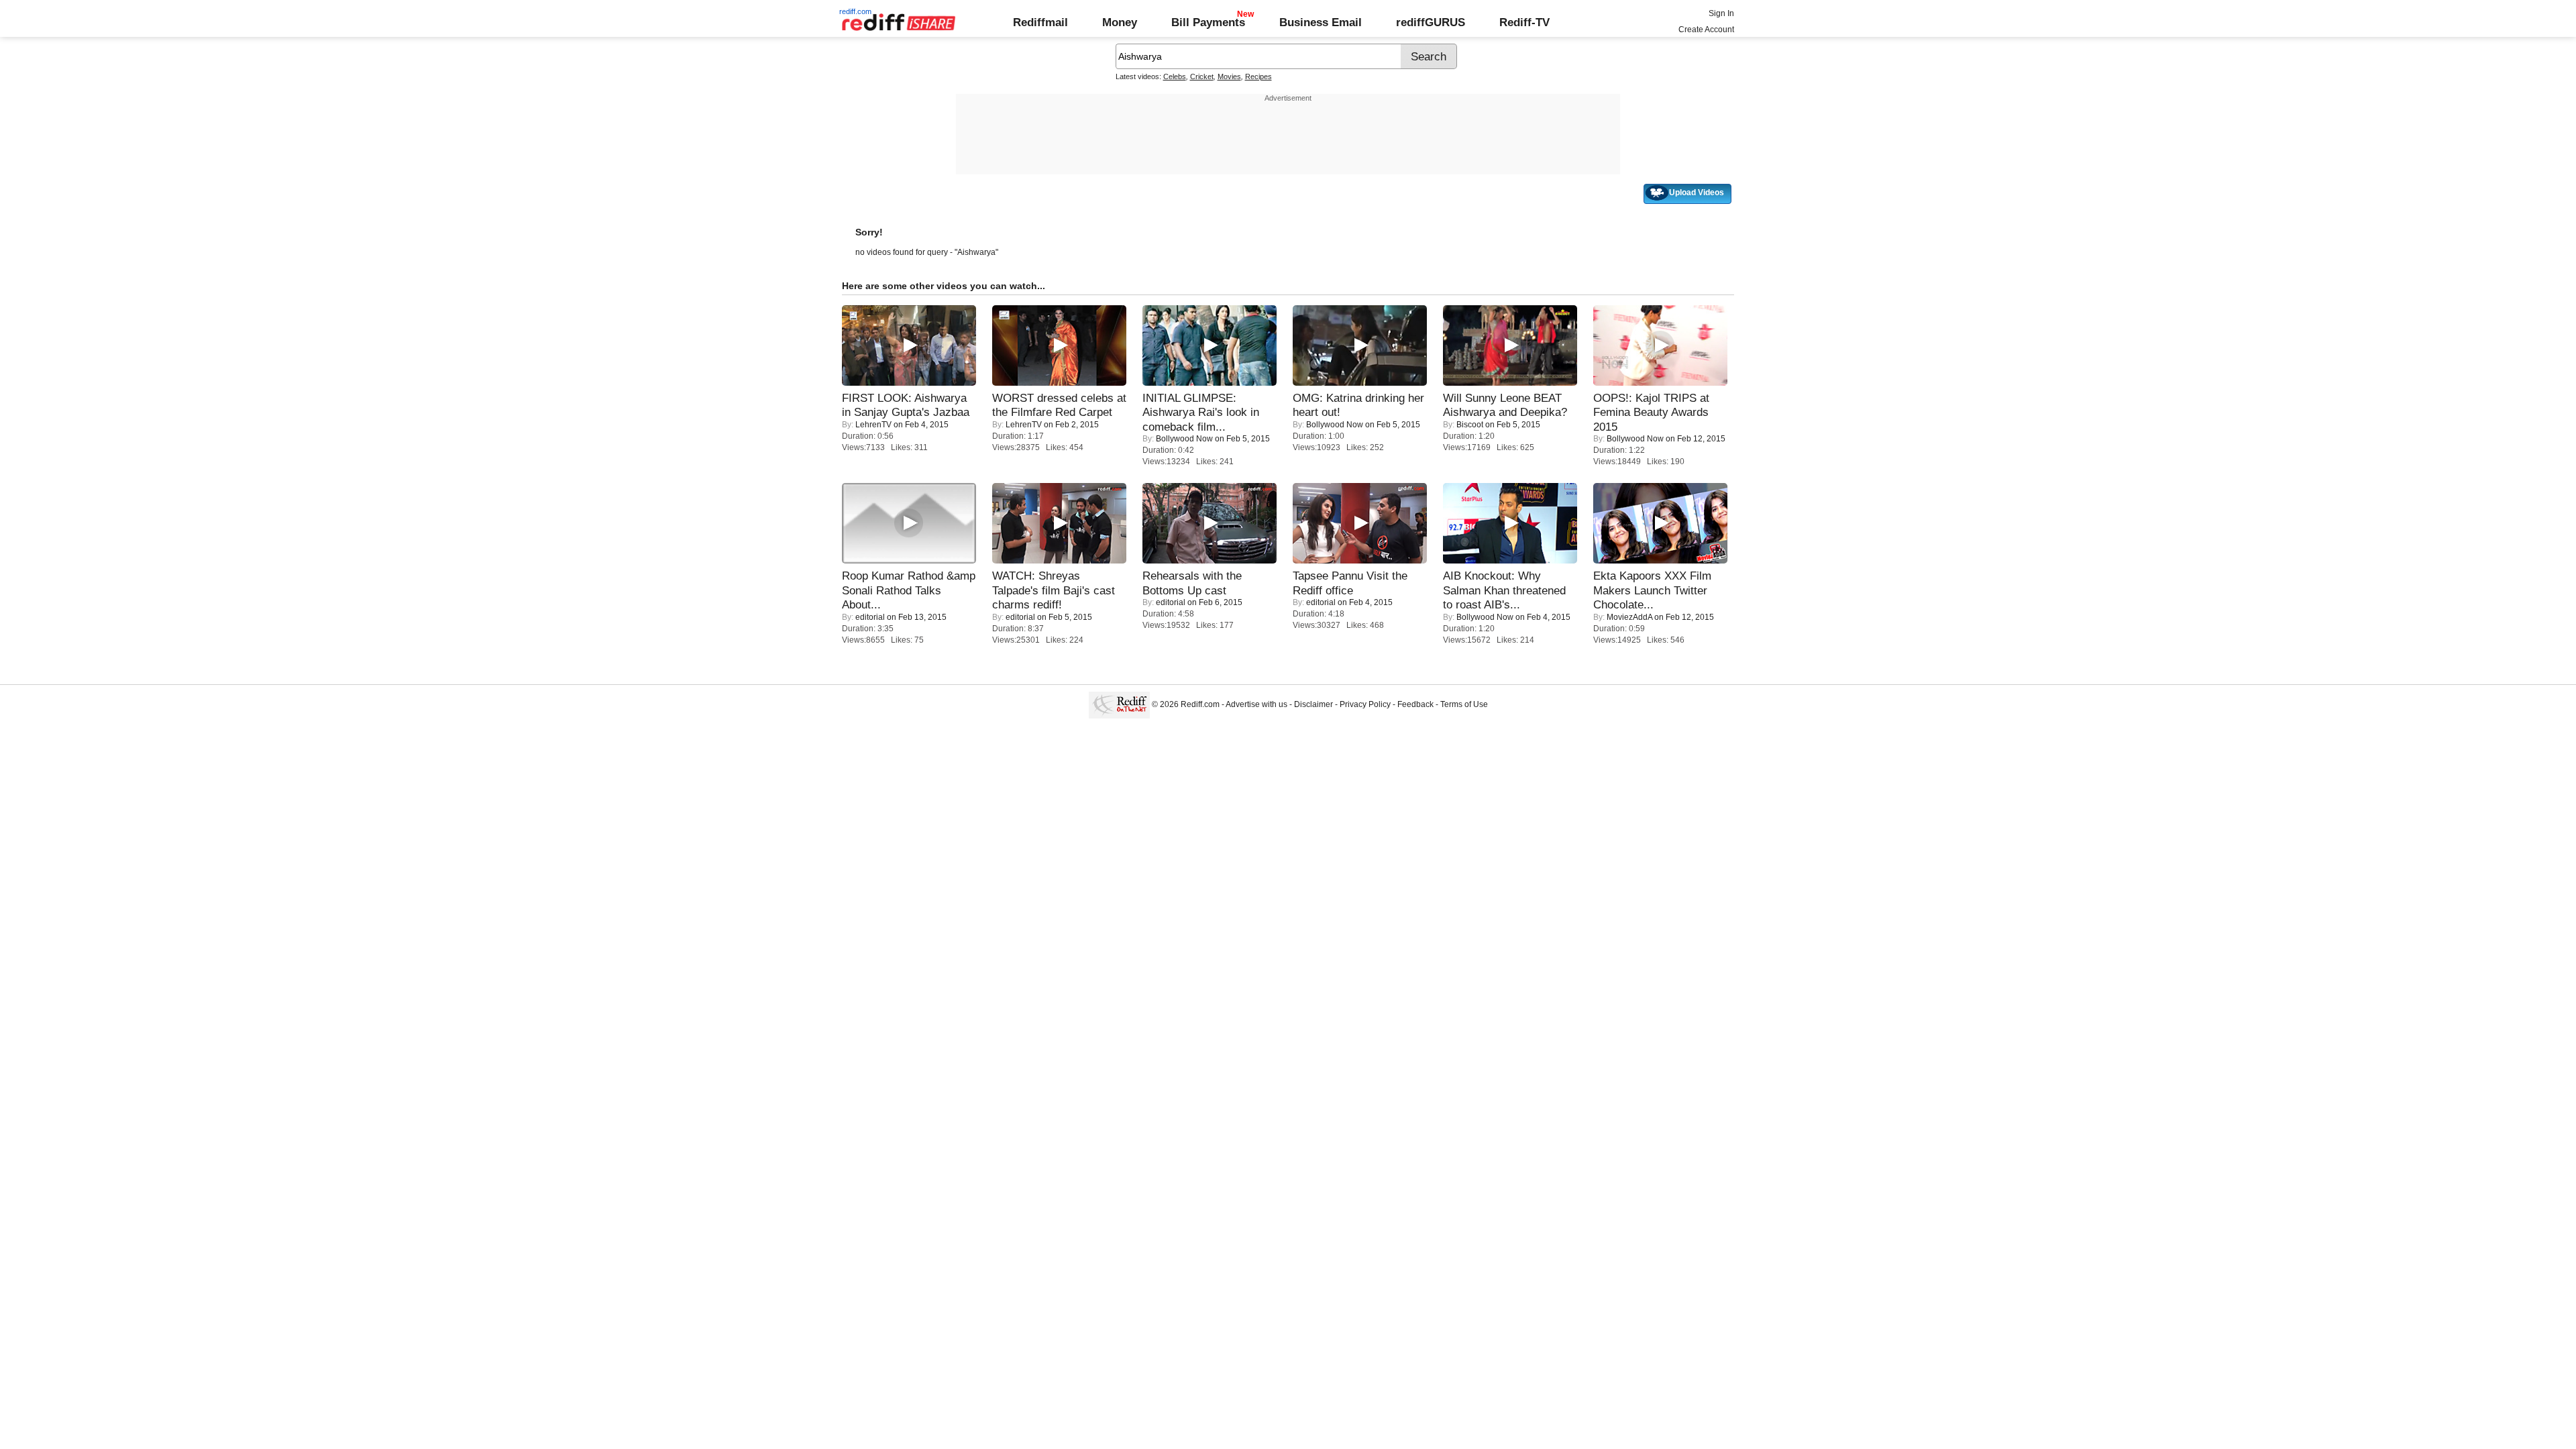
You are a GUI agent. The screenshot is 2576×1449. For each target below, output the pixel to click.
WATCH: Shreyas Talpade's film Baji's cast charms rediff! (1054, 590)
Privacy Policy (1365, 704)
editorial (870, 617)
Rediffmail (1040, 22)
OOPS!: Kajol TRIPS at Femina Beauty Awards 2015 (1651, 412)
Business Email (1321, 22)
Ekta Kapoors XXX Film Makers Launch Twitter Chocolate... (1652, 590)
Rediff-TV (1524, 22)
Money (1120, 22)
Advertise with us (1256, 704)
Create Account (1706, 30)
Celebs (1175, 76)
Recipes (1258, 76)
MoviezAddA (1629, 617)
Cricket (1202, 76)
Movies (1229, 76)
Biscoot (1470, 425)
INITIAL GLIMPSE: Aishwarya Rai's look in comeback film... (1201, 412)
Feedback (1415, 704)
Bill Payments (1208, 22)
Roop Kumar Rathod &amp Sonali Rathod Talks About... (909, 590)
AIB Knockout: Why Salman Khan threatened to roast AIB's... (1504, 590)
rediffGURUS (1431, 22)
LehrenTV (873, 425)
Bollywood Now (1184, 439)
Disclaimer (1313, 704)
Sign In (1721, 13)
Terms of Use (1464, 704)
